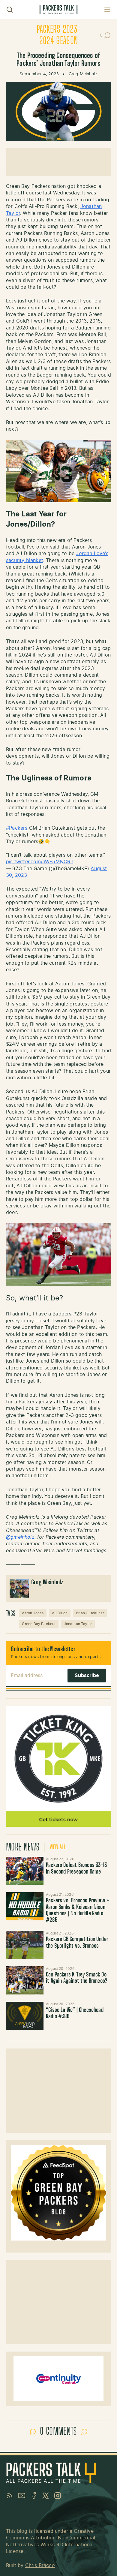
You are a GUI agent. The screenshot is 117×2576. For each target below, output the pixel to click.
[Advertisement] (58, 162)
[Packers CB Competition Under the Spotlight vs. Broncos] (25, 1945)
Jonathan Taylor (78, 1624)
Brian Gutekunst (90, 1613)
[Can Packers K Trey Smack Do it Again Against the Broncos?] (25, 1980)
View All (58, 1847)
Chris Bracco (40, 2565)
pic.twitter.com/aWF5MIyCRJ (40, 862)
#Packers (17, 828)
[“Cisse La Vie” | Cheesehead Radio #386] (25, 2016)
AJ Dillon (60, 1613)
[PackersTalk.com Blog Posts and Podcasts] (58, 10)
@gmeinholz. (21, 1537)
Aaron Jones (33, 1613)
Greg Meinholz (83, 74)
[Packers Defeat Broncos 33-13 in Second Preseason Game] (25, 1871)
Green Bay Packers (39, 1624)
